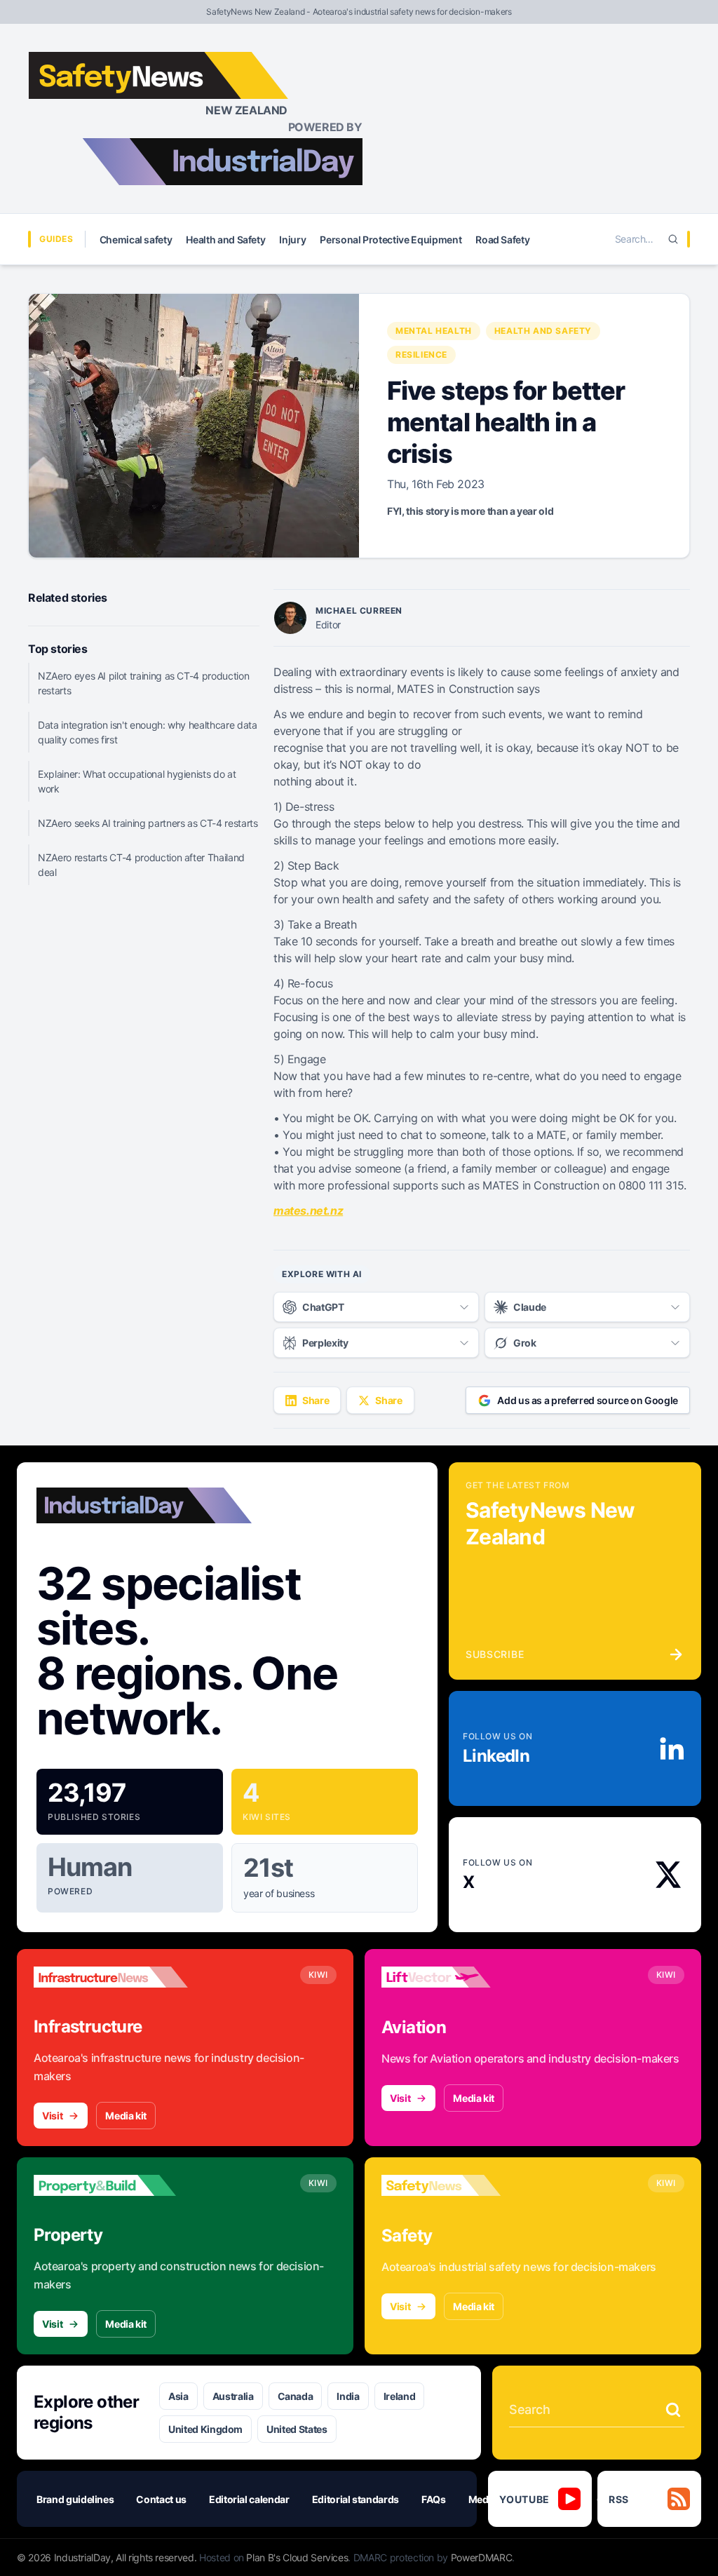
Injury (292, 240)
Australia (233, 2396)
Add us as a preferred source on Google (588, 1400)
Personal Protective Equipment (391, 240)
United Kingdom (205, 2429)
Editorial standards (355, 2499)
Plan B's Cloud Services (297, 2557)
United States (297, 2429)
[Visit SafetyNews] (459, 2185)
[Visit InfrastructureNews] (111, 1977)
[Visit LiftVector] (459, 1977)
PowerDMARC (482, 2557)
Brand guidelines (75, 2499)
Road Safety (502, 240)
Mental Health (434, 331)
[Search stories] (673, 2410)
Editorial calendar (249, 2499)
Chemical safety (136, 240)
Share (316, 1400)
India (348, 2396)
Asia (178, 2396)
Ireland (400, 2396)
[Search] (673, 239)
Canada (296, 2396)
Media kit (126, 2116)
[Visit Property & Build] (111, 2185)
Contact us (161, 2499)
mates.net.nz (308, 1211)
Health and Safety (225, 240)
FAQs (434, 2499)
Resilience (421, 355)
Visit (52, 2116)
